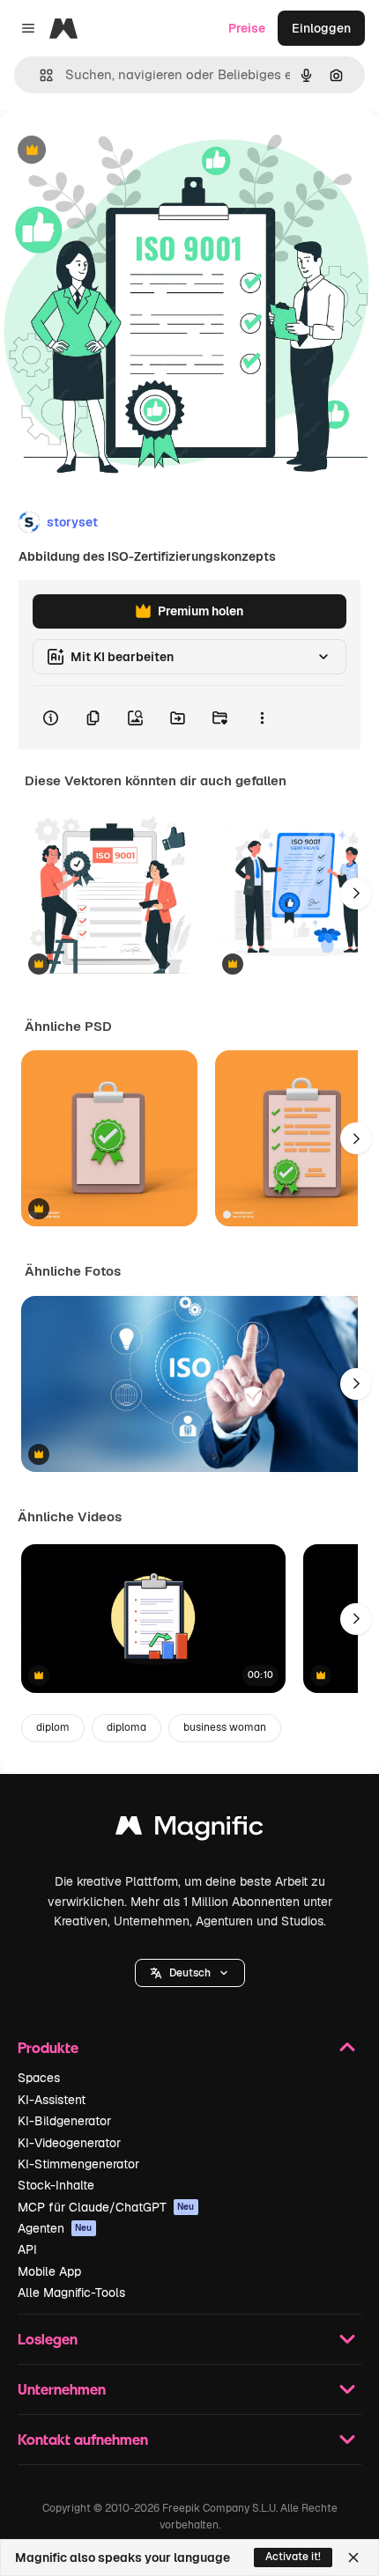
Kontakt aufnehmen (83, 2439)
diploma (126, 1727)
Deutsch (190, 1973)
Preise (247, 28)
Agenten (55, 2228)
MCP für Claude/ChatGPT (106, 2207)
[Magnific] (189, 1830)
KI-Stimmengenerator (78, 2164)
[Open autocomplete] (39, 75)
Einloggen (321, 28)
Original (113, 151)
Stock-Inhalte (56, 2185)
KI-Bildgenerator (64, 2121)
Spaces (39, 2078)
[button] (190, 1973)
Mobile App (49, 2271)
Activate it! (293, 2557)
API (27, 2249)
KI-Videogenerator (69, 2143)
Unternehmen (62, 2389)
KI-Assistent (52, 2100)
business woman (225, 1727)
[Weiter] (356, 894)
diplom (53, 1727)
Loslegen (48, 2339)
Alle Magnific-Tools (71, 2293)
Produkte (48, 2047)
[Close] (353, 2558)
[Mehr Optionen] (262, 718)
